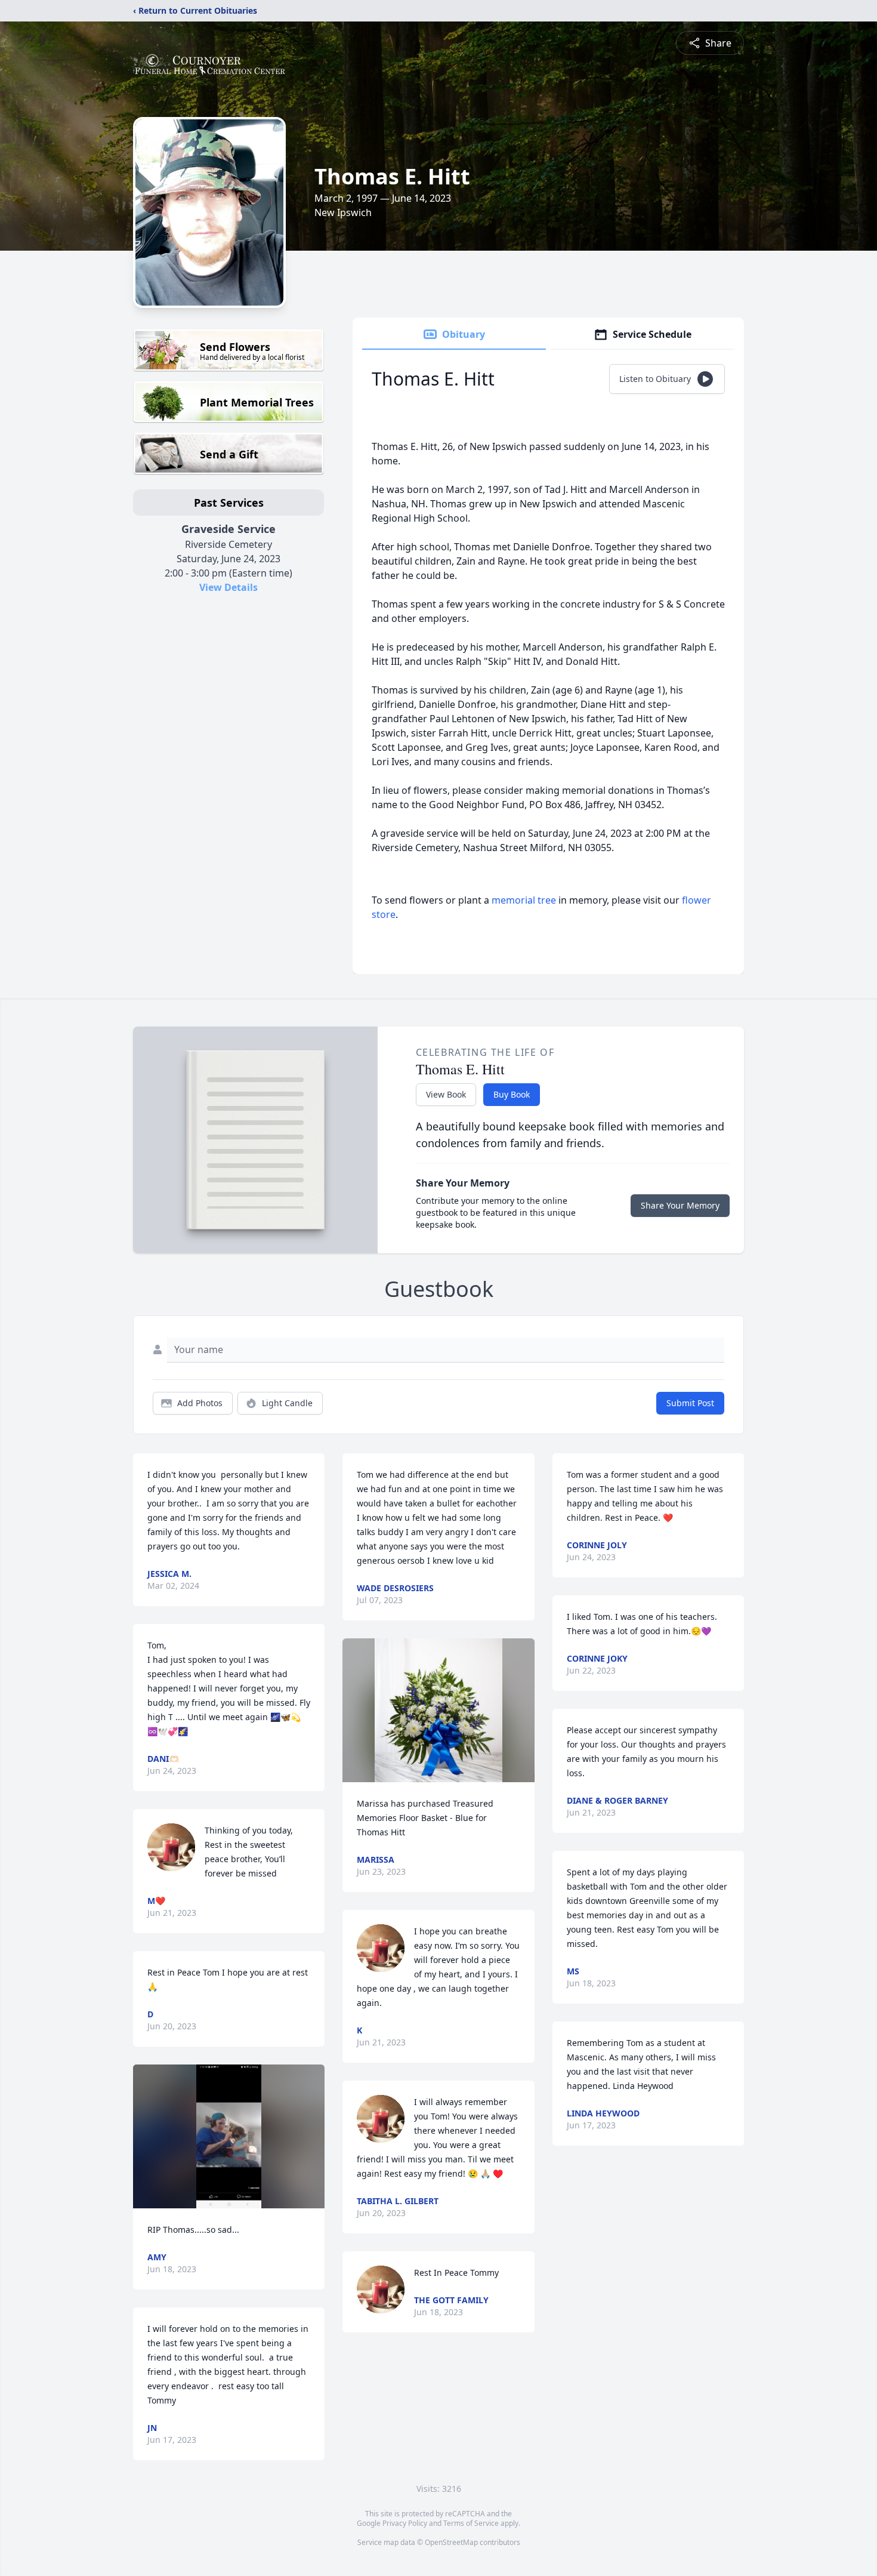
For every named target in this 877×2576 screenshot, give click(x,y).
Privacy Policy (405, 2523)
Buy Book (512, 1094)
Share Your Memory (680, 1205)
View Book (446, 1094)
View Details (228, 587)
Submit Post (690, 1403)
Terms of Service (471, 2523)
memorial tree (524, 900)
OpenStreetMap (451, 2542)
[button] (228, 2136)
